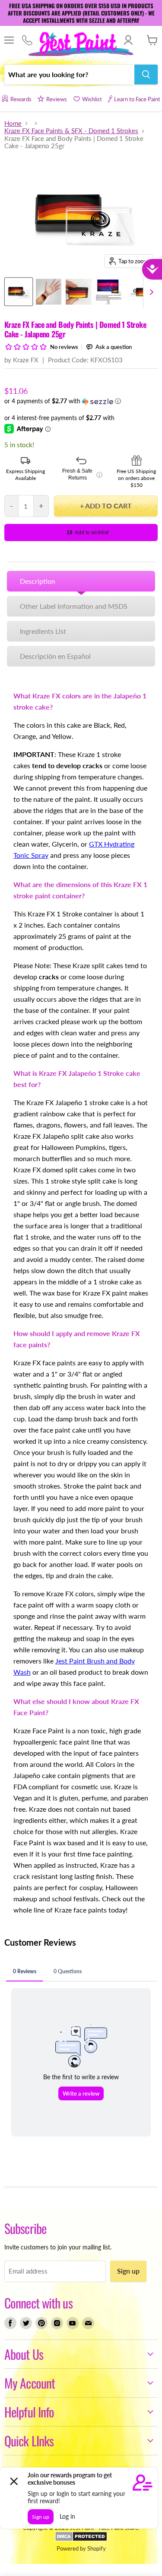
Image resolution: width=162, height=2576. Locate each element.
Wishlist (92, 99)
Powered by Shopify (81, 2548)
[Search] (146, 75)
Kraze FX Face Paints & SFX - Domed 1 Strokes (71, 131)
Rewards (21, 99)
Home (13, 123)
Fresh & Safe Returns (82, 474)
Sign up (128, 2271)
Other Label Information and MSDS (74, 606)
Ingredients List (43, 631)
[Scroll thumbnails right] (150, 292)
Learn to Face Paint (137, 99)
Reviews (57, 99)
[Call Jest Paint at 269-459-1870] (27, 40)
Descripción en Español (55, 656)
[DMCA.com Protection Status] (81, 2539)
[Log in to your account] (128, 40)
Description (38, 581)
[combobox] (69, 75)
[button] (81, 401)
